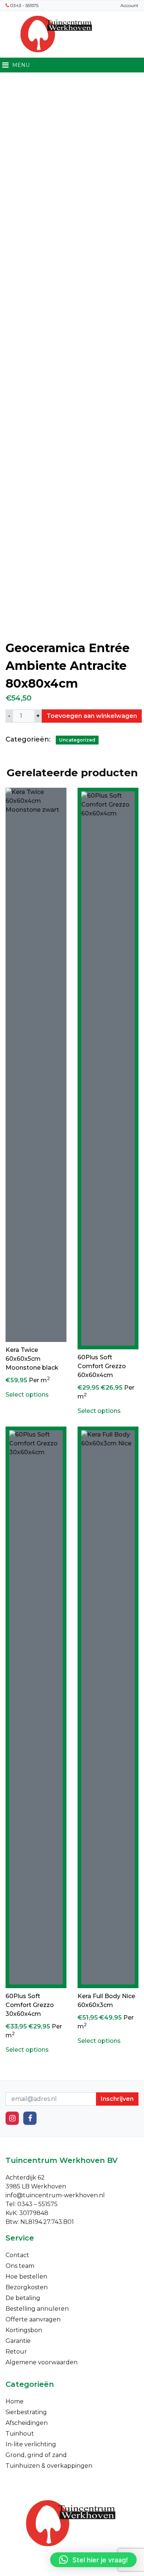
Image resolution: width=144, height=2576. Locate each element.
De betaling (23, 2298)
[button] (93, 2560)
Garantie (18, 2341)
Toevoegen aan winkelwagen (92, 716)
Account (129, 5)
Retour (16, 2352)
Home (15, 2401)
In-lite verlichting (31, 2444)
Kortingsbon (24, 2330)
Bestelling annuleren (37, 2309)
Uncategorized (77, 740)
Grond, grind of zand (36, 2455)
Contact (17, 2255)
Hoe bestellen (26, 2277)
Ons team (20, 2266)
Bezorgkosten (27, 2287)
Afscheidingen (27, 2423)
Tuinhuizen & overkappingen (49, 2466)
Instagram (12, 2118)
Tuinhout (20, 2434)
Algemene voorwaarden (42, 2362)
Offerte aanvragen (33, 2319)
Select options (27, 1395)
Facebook (30, 2118)
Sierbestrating (26, 2412)
